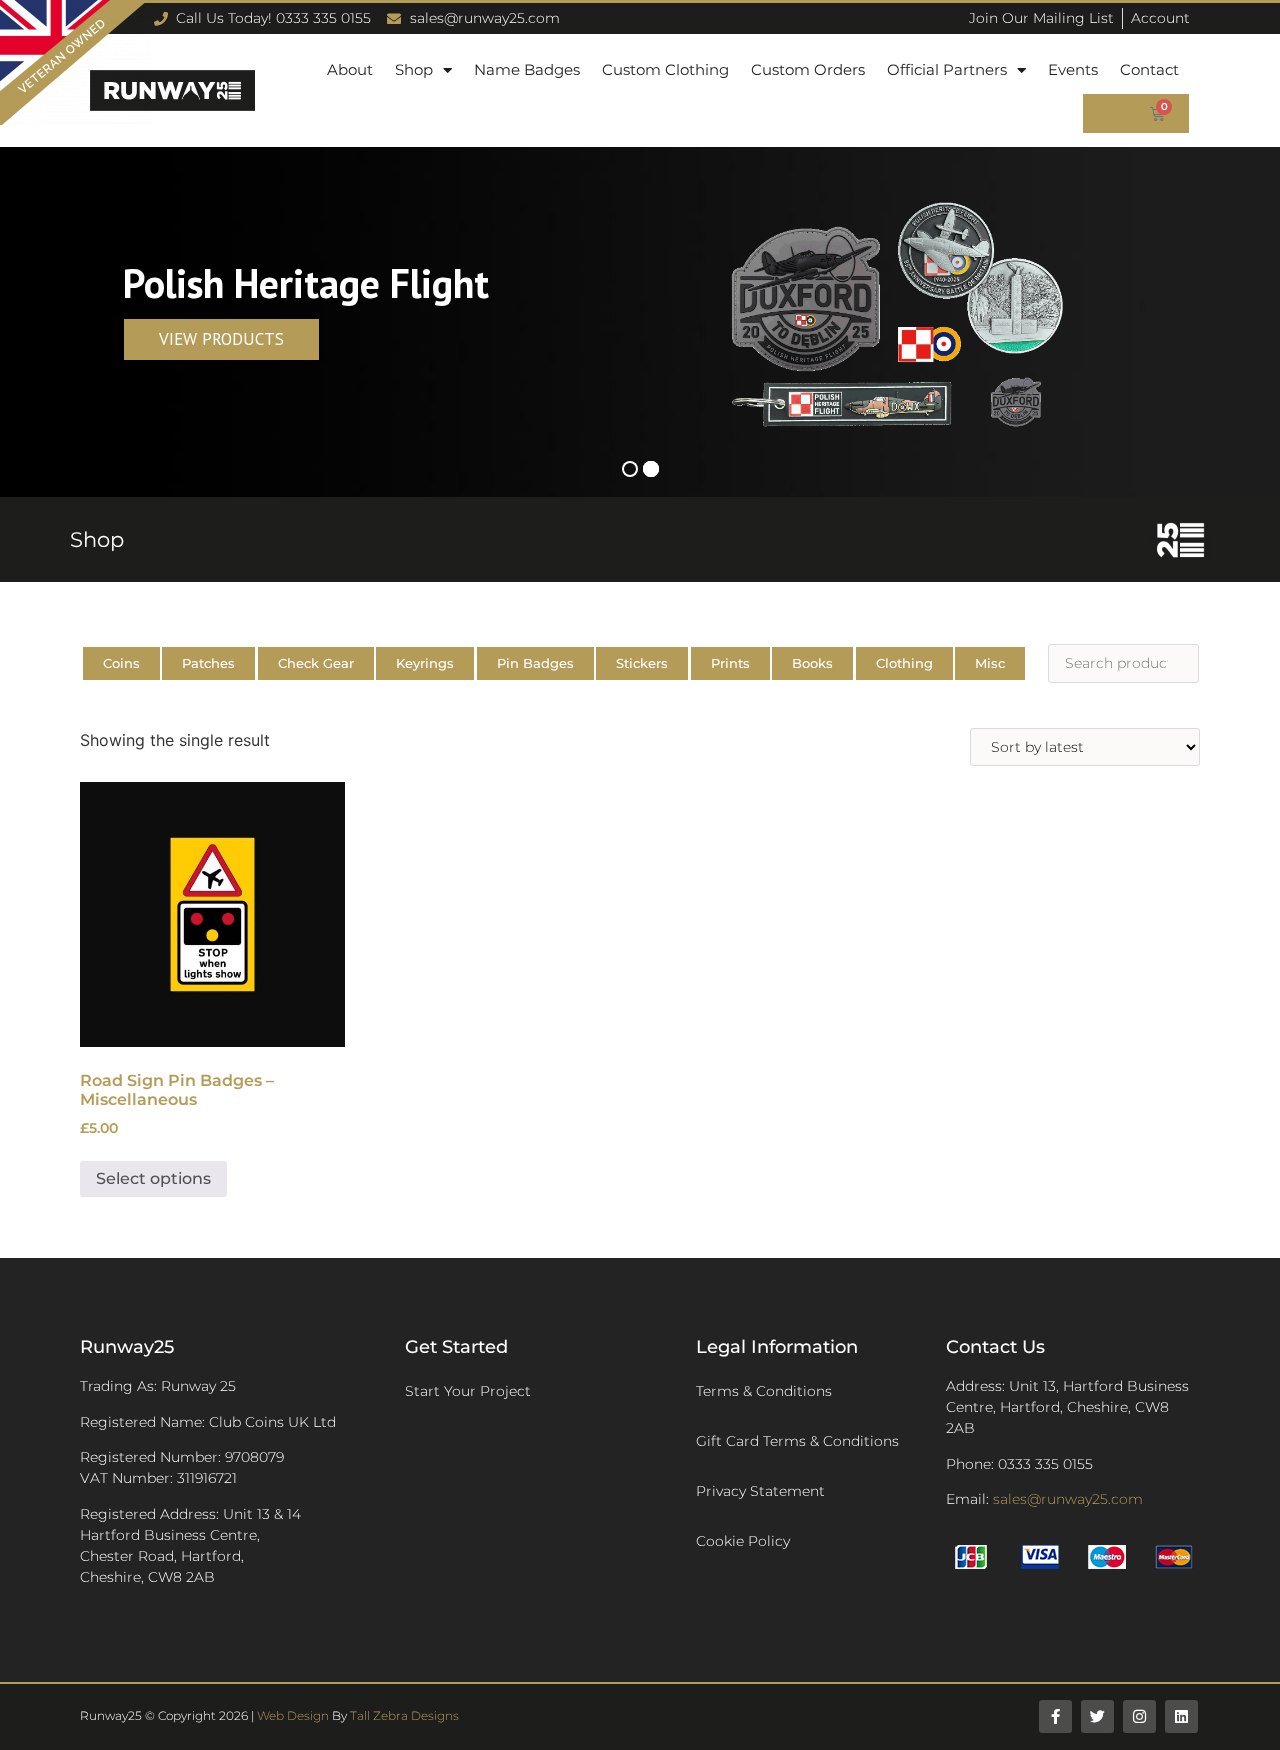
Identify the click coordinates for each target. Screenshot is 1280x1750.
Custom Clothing (665, 69)
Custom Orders (808, 69)
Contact (1149, 69)
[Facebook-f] (1055, 1716)
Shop (414, 69)
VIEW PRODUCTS (221, 339)
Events (1073, 69)
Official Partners (947, 69)
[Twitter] (1097, 1716)
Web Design (293, 1715)
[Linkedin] (1181, 1716)
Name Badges (527, 69)
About (350, 69)
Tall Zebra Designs (404, 1715)
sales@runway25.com (1068, 1499)
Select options (153, 1178)
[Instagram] (1139, 1716)
